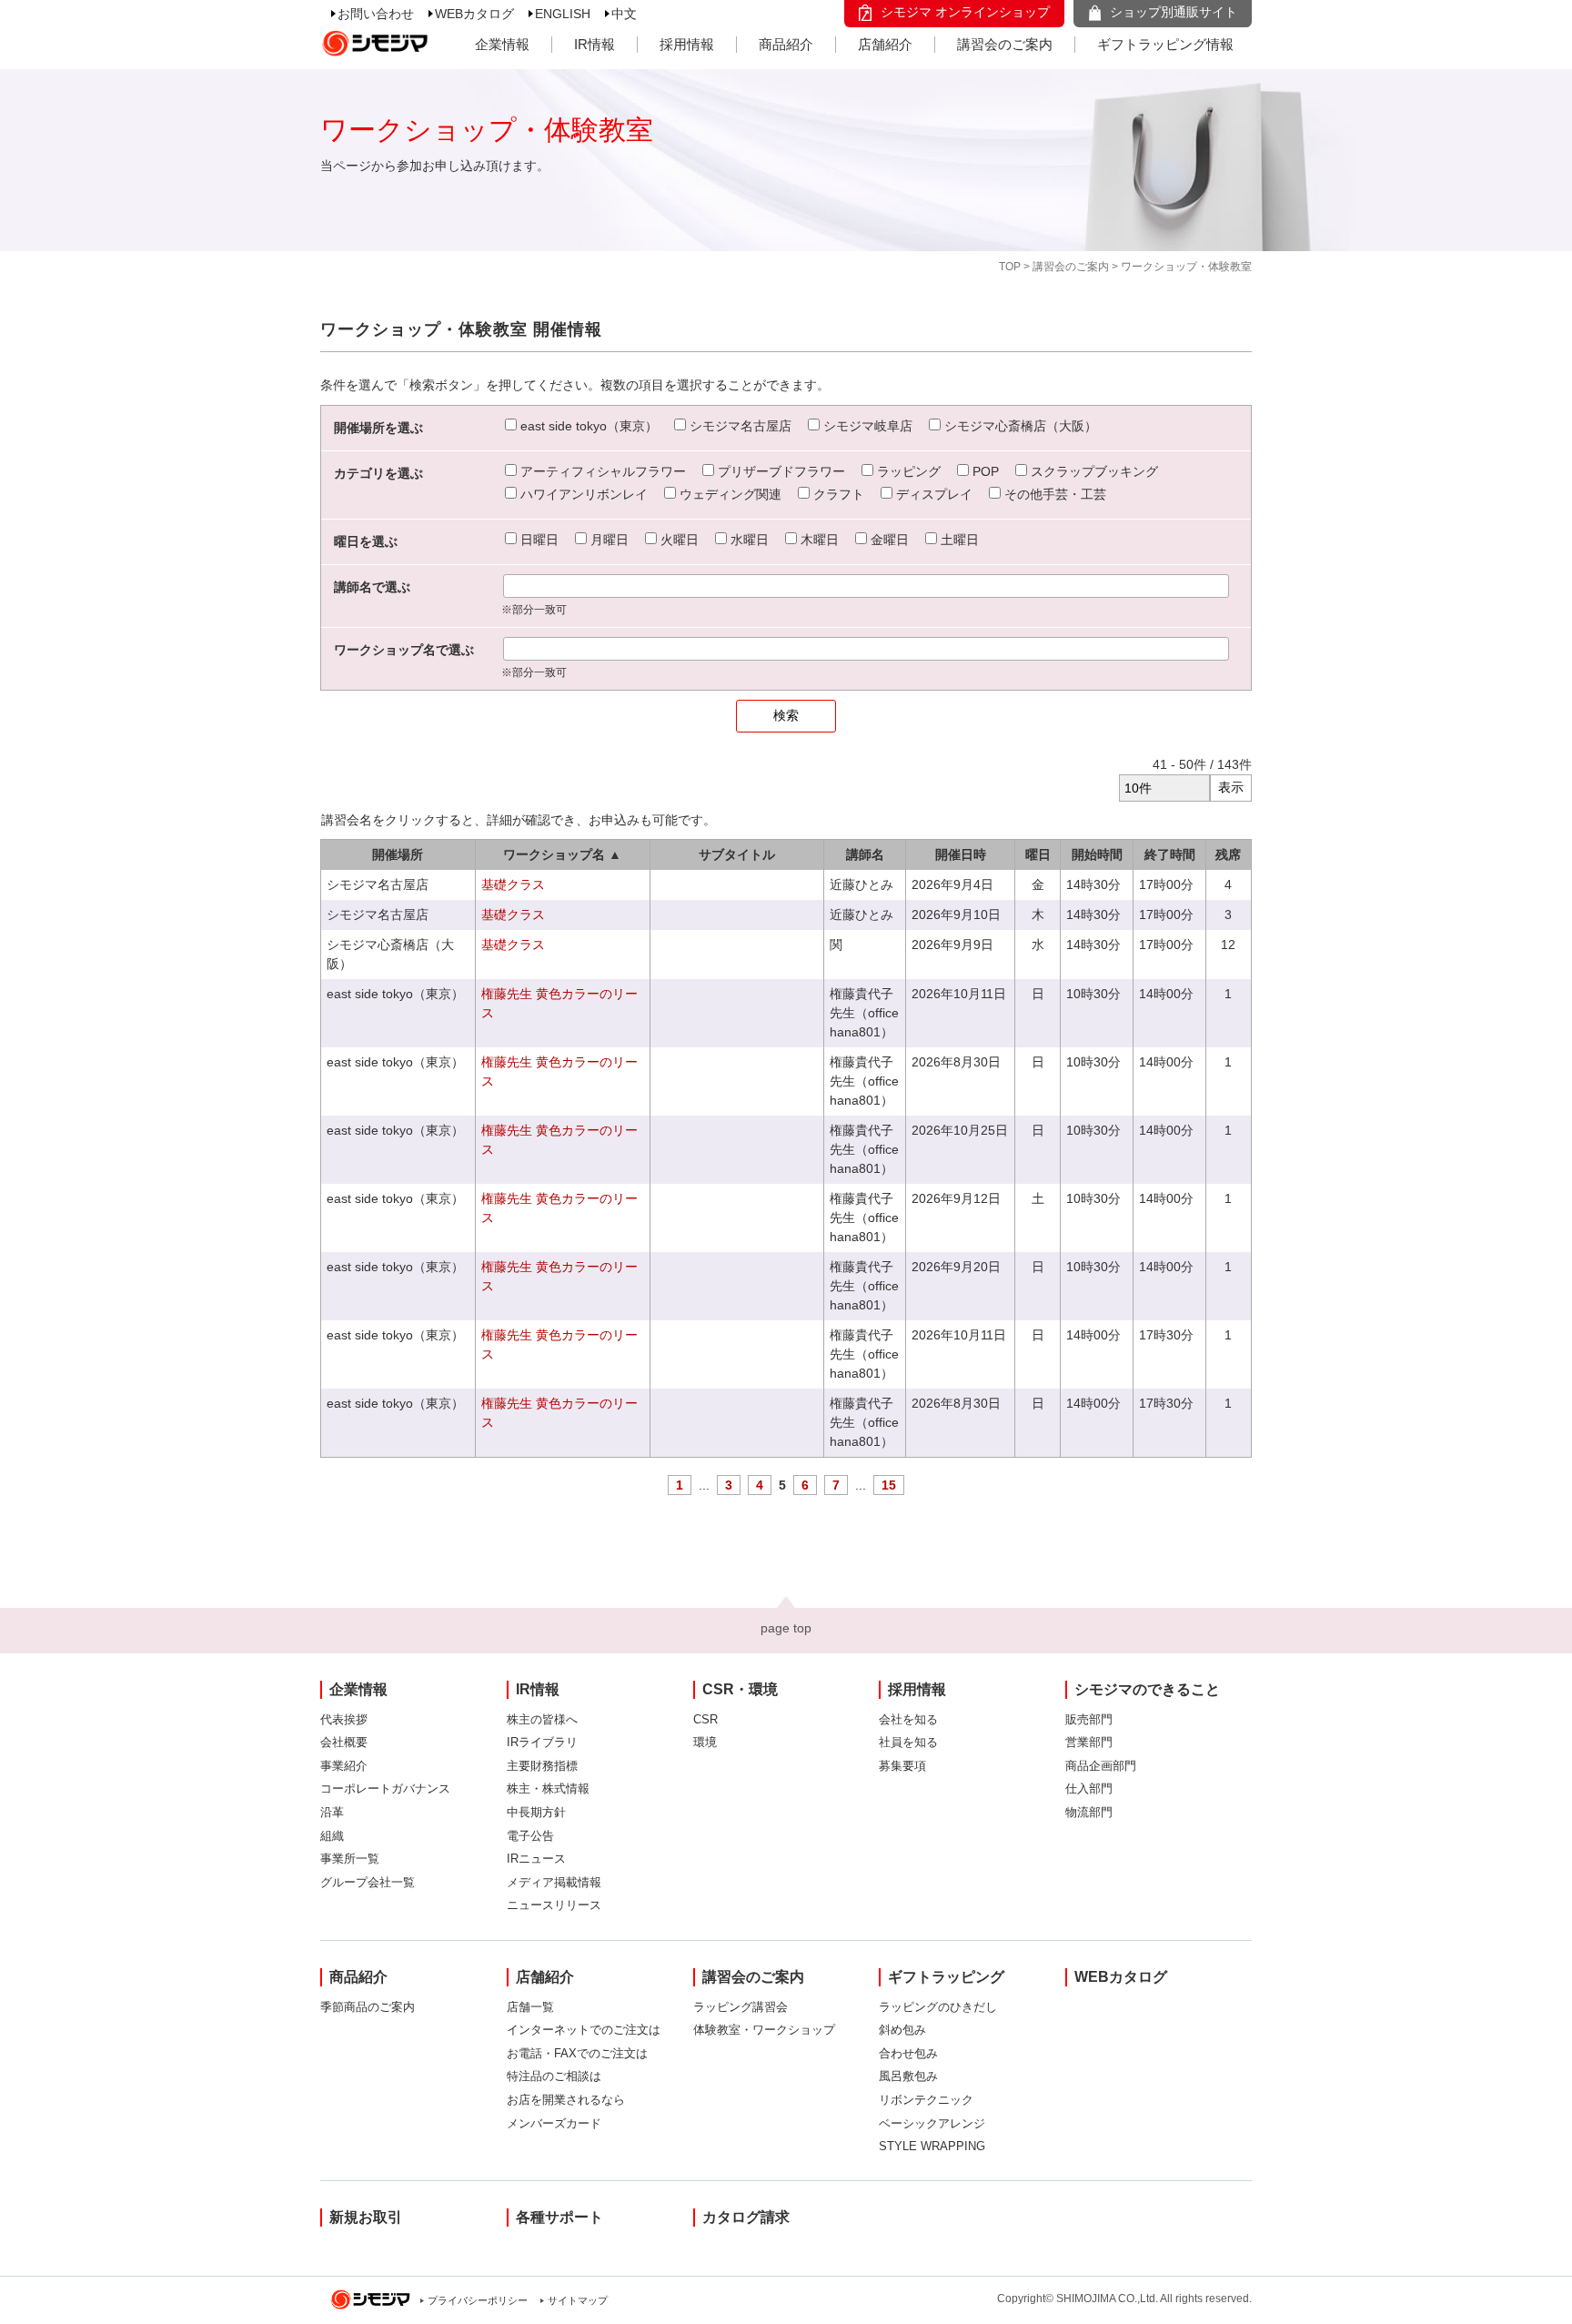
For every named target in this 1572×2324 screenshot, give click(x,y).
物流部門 (1089, 1812)
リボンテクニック (926, 2100)
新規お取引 (366, 2217)
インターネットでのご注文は (584, 2030)
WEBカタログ (474, 14)
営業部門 (1089, 1742)
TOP (1010, 267)
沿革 (332, 1812)
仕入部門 (1089, 1788)
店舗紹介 (885, 44)
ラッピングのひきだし (938, 2007)
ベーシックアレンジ (932, 2123)
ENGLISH (563, 14)
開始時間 (1097, 854)
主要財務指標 (542, 1766)
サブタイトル (737, 854)
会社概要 (344, 1742)
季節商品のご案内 (368, 2007)
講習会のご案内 (1005, 44)
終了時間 (1170, 854)
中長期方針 (536, 1812)
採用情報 (687, 44)
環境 (705, 1742)
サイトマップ (578, 2300)
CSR (705, 1719)
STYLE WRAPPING (932, 2146)
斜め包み (902, 2030)
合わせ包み (908, 2053)
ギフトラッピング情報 (1165, 44)
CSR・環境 (740, 1689)
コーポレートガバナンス (385, 1788)
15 (889, 1485)
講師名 (865, 854)
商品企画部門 (1101, 1766)
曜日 (1038, 854)
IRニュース (536, 1859)
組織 (332, 1836)
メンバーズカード (554, 2123)
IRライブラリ (542, 1742)
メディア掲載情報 (554, 1882)
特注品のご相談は (554, 2076)
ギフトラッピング (946, 1977)
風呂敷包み (908, 2076)
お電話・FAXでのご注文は (577, 2053)
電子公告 (530, 1836)
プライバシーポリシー (478, 2300)
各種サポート (559, 2217)
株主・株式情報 (548, 1788)
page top (786, 1628)
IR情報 (595, 44)
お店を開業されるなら (566, 2100)
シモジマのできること (1147, 1689)
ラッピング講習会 (741, 2007)
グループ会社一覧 (368, 1882)
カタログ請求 (746, 2217)
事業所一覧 (350, 1859)
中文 (624, 14)
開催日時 (961, 854)
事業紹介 (344, 1766)
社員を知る (908, 1742)
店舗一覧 (530, 2007)
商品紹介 (786, 44)
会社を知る (908, 1719)
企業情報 (502, 44)
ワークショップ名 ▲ (562, 854)
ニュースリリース (554, 1905)
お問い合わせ (376, 14)
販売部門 (1089, 1719)
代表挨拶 (344, 1719)
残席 (1228, 854)
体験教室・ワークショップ (764, 2030)
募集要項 (902, 1766)
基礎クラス (513, 884)
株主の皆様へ (542, 1719)
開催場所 (398, 854)
